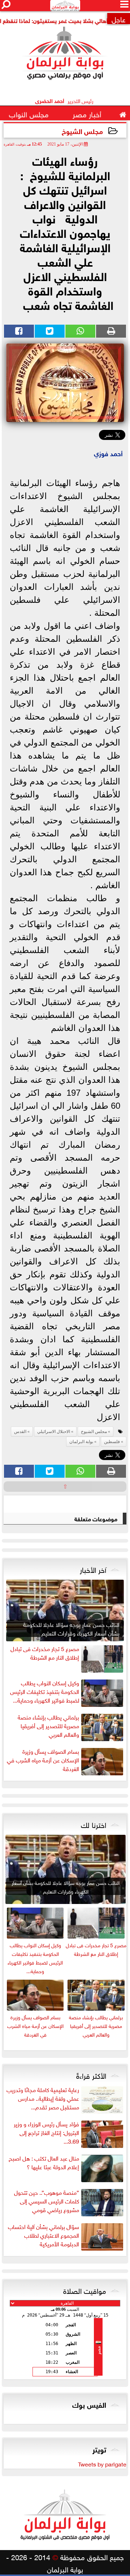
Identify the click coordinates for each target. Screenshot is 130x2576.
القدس (20, 1432)
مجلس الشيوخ (82, 131)
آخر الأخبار (93, 1569)
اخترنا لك (94, 1824)
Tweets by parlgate (102, 2464)
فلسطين (112, 1442)
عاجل (119, 19)
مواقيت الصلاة (85, 2290)
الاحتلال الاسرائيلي (54, 1432)
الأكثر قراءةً (91, 2075)
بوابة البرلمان (81, 1442)
